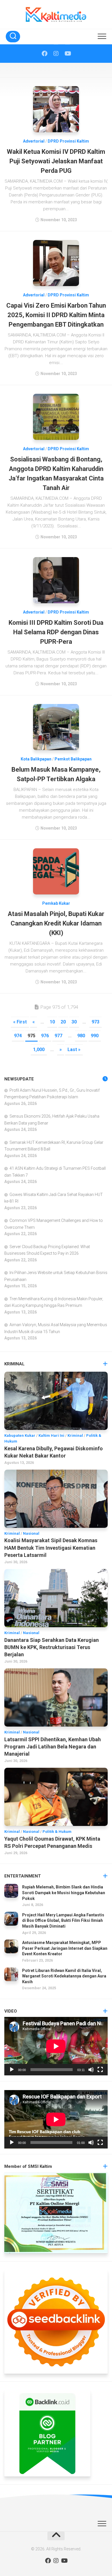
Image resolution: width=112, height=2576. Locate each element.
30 (74, 1022)
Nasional (31, 1533)
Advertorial (34, 141)
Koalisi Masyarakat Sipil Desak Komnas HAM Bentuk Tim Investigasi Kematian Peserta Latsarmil (51, 1548)
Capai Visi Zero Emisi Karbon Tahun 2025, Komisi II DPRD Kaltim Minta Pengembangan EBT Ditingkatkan (56, 315)
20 (63, 1022)
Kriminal (75, 1435)
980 (81, 1036)
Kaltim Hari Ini (51, 1435)
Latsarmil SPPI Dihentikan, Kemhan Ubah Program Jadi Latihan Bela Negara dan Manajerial (53, 1747)
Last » (74, 1049)
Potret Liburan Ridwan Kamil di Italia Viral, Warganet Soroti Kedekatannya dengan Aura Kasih (64, 1976)
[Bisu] (91, 2070)
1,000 (39, 1049)
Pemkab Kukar (56, 903)
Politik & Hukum (57, 1832)
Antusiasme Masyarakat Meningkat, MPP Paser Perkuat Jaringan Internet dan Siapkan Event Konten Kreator (65, 1948)
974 (18, 1036)
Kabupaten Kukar (20, 1435)
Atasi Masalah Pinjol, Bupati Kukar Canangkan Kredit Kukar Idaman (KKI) (56, 923)
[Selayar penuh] (100, 2070)
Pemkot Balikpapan (73, 759)
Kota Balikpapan (36, 759)
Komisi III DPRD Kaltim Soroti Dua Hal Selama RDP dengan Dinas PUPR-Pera (56, 632)
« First (20, 1022)
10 (52, 1022)
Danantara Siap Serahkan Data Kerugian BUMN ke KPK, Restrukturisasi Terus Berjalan (52, 1647)
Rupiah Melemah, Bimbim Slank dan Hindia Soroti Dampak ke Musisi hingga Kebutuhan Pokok (64, 1893)
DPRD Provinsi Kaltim (68, 141)
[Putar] (12, 2070)
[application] (56, 2046)
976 (45, 1036)
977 (58, 1036)
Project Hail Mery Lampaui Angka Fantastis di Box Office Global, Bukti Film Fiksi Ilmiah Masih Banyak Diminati (63, 1921)
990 (95, 1036)
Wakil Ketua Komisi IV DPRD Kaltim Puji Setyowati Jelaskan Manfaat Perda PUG (56, 161)
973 (95, 1022)
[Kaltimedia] (45, 54)
